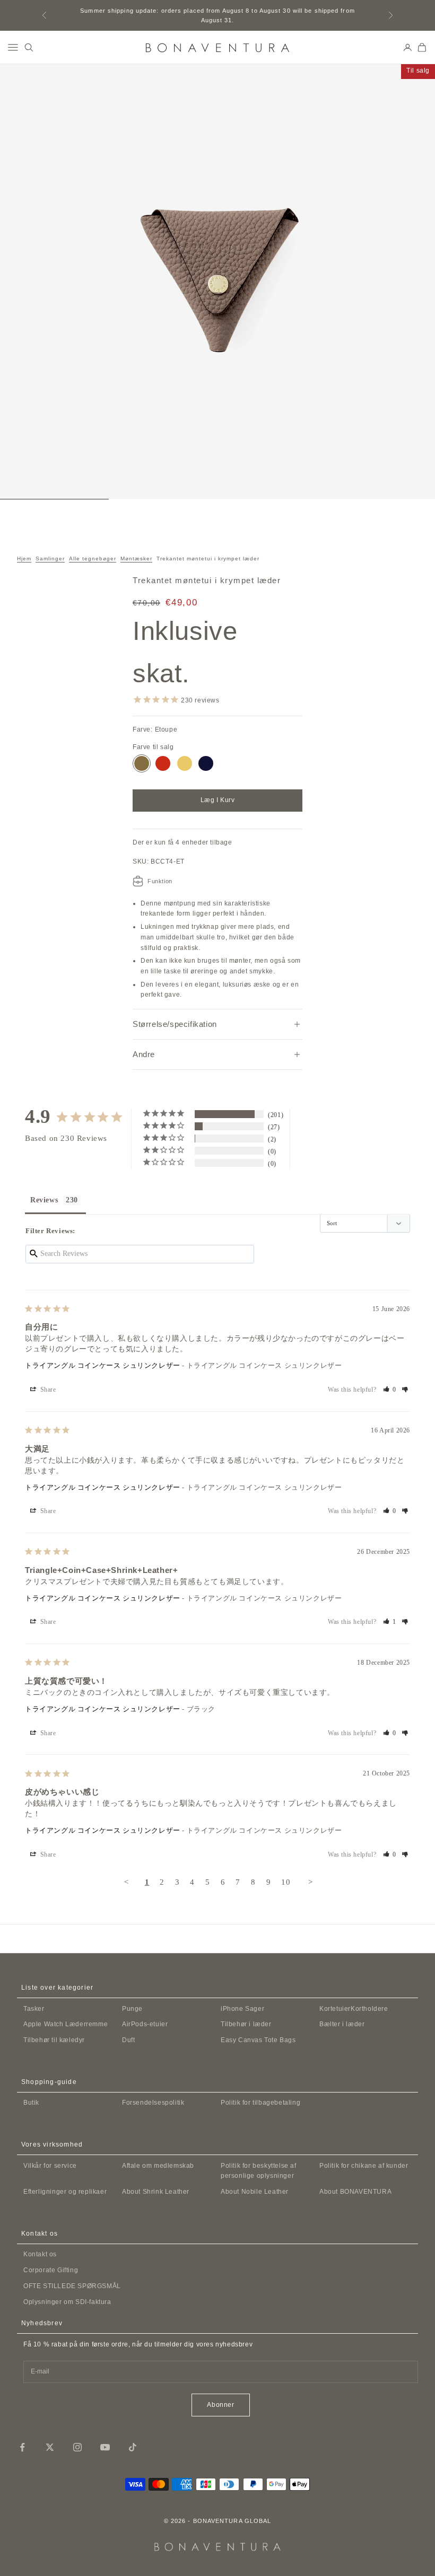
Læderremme (66, 2024)
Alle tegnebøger (93, 559)
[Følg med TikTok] (133, 2447)
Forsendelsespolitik (153, 2103)
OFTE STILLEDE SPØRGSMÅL (72, 2286)
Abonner (220, 2405)
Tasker (34, 2009)
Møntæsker (136, 559)
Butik (31, 2103)
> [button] (311, 1882)
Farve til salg (153, 747)
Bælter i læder (342, 2024)
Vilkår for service (50, 2166)
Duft (128, 2040)
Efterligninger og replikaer (65, 2192)
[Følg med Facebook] (22, 2447)
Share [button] (47, 1390)
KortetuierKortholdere (354, 2009)
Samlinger (50, 559)
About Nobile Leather (255, 2192)
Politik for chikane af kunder (364, 2166)
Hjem (24, 559)
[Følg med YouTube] (105, 2447)
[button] (390, 1390)
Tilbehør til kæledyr (54, 2040)
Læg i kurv (218, 800)
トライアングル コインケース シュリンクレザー (103, 1365)
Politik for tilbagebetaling (260, 2103)
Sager (242, 2009)
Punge (132, 2009)
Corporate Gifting (51, 2270)
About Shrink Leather (156, 2192)
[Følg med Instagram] (77, 2447)
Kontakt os (40, 2254)
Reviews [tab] (44, 1200)
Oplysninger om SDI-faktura (67, 2302)
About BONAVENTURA (355, 2192)
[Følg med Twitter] (50, 2447)
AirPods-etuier (145, 2024)
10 (286, 1882)
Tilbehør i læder (246, 2024)
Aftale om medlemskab (158, 2166)
